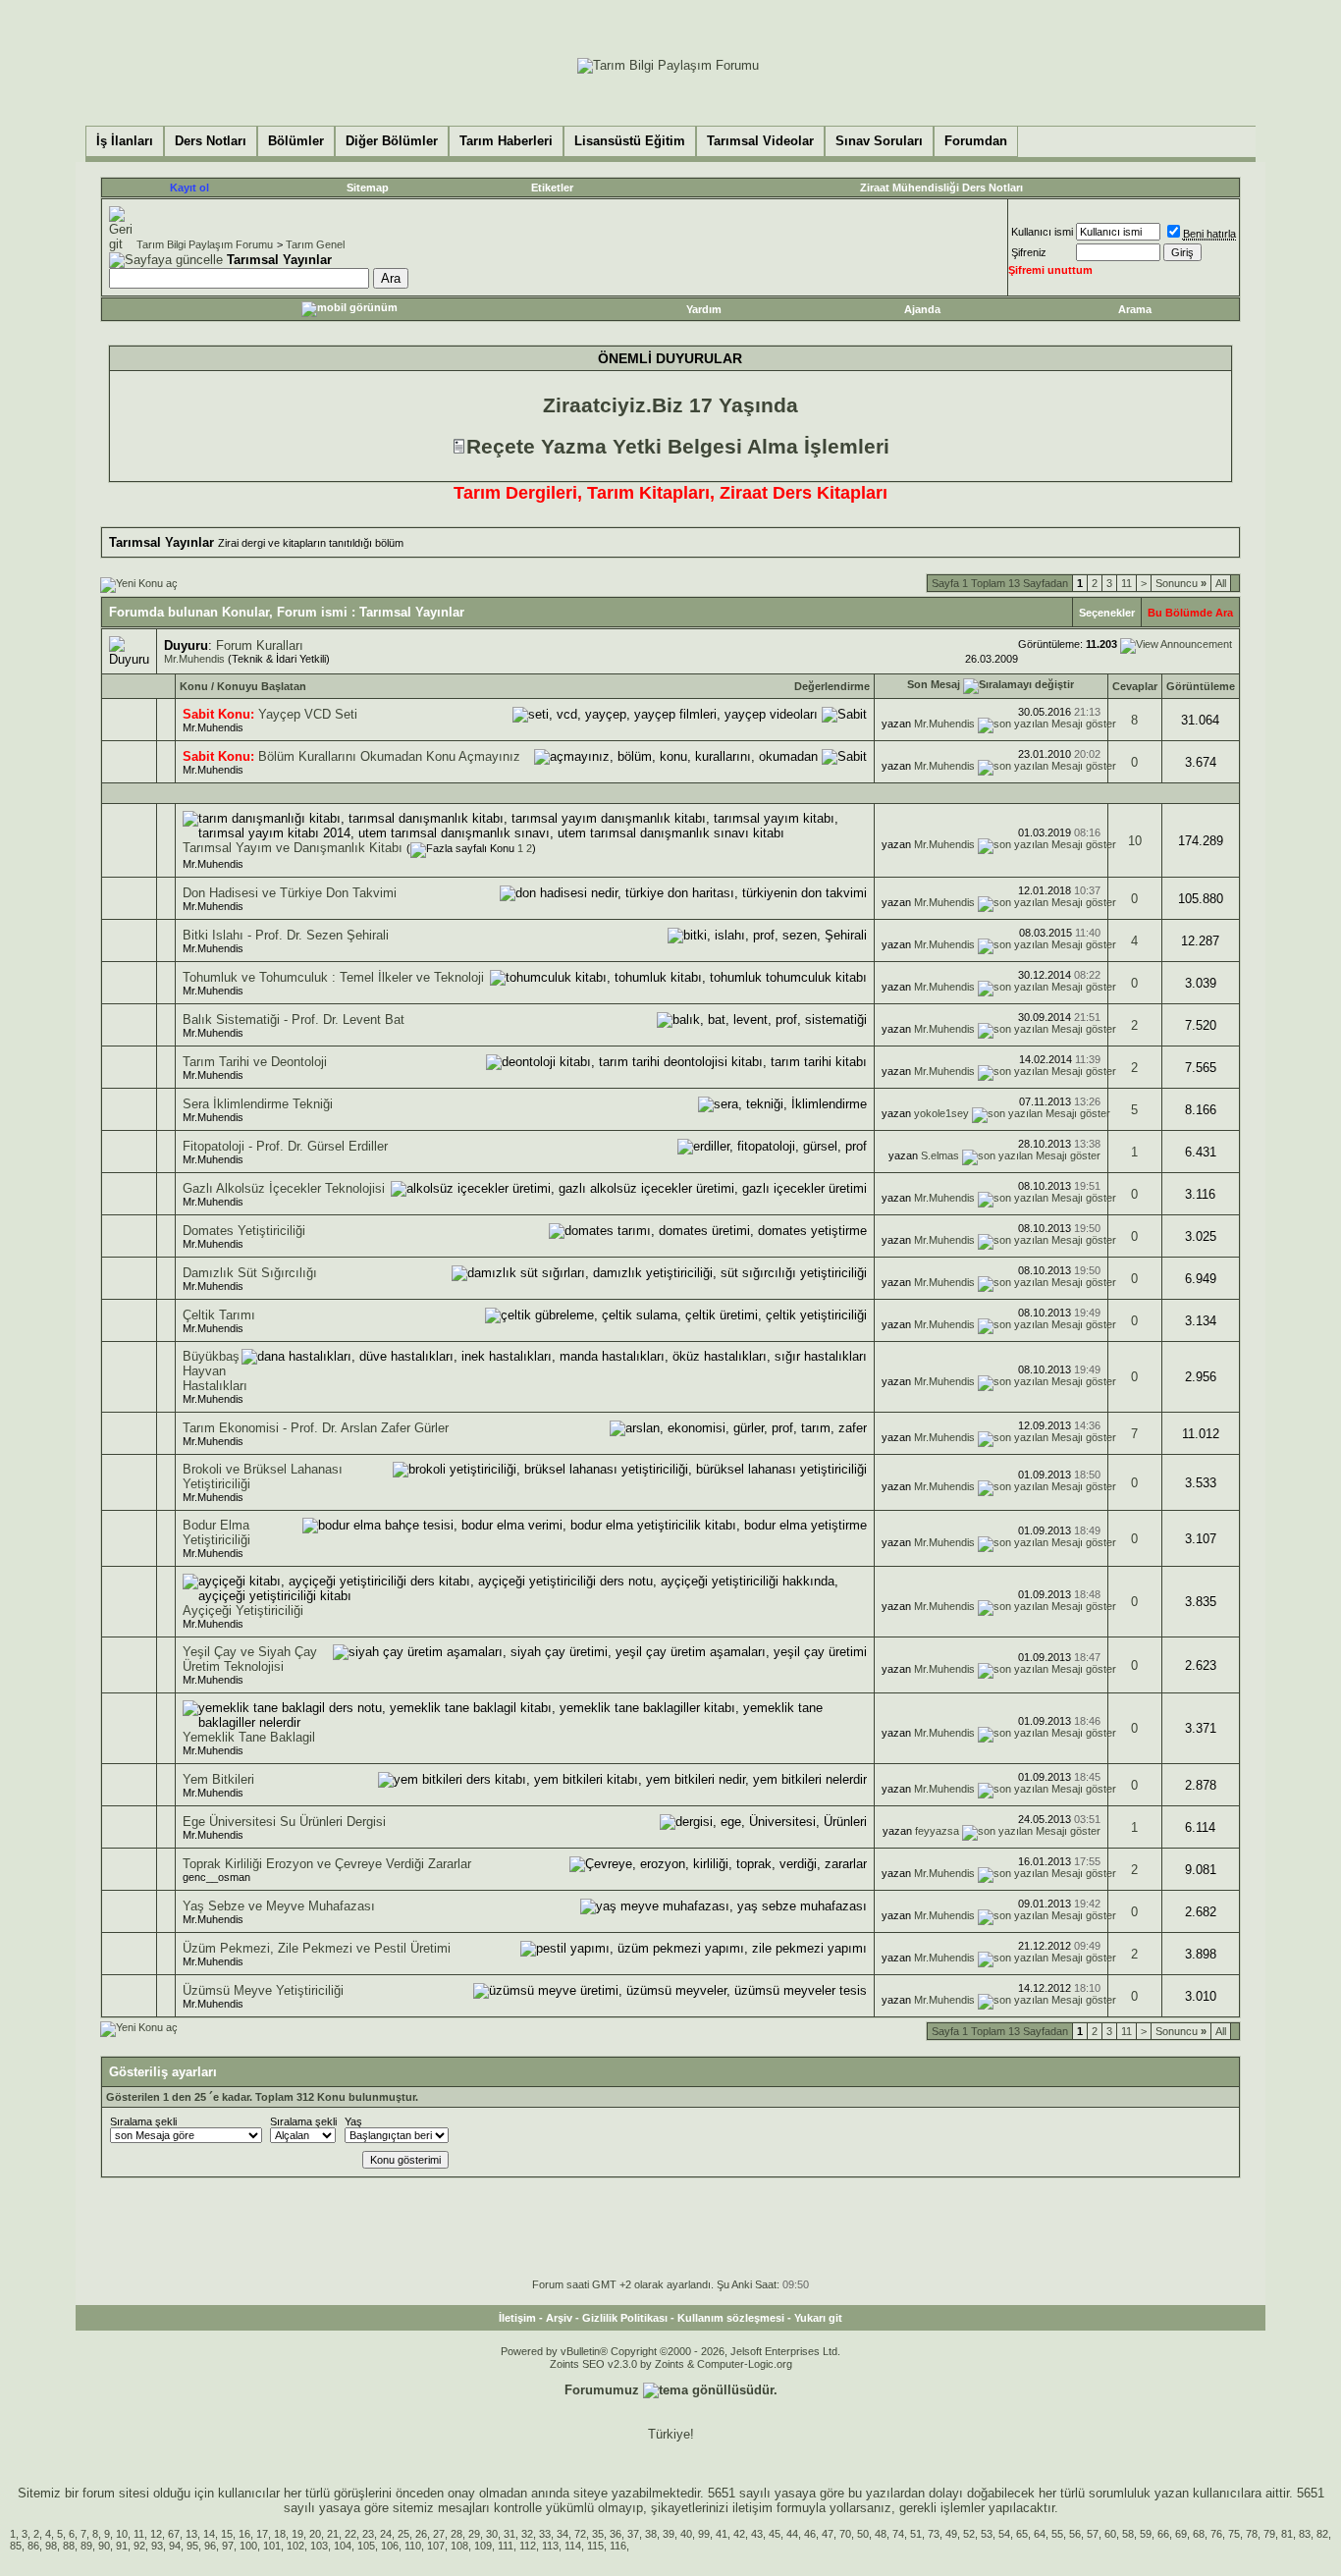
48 (881, 2534)
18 (280, 2534)
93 (157, 2546)
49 (951, 2534)
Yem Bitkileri (218, 1779)
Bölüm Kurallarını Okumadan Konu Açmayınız (389, 756)
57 (1093, 2534)
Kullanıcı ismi (1042, 232)
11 (1126, 583)
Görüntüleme (1201, 686)
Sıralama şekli (143, 2121)
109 (483, 2546)
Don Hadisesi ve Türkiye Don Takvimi (290, 893)
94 (175, 2546)
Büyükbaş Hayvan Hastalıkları (215, 1371)
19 (297, 2534)
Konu (194, 686)
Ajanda (922, 309)
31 (510, 2534)
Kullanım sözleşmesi (731, 2318)
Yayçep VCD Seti (308, 714)
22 (350, 2534)
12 (156, 2534)
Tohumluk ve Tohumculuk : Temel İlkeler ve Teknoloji (333, 977)
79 (1269, 2534)
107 (436, 2546)
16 (244, 2534)
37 (633, 2534)
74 (898, 2534)
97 (228, 2546)
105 (366, 2546)
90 (104, 2546)
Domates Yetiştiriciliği (244, 1231)
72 (580, 2534)
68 (1199, 2534)
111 (506, 2546)
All (1221, 583)
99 (704, 2534)
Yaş (353, 2121)
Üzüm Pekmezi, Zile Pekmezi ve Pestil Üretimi (317, 1948)
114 (573, 2546)
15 (227, 2534)
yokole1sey (941, 1113)
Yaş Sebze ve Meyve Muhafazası (279, 1906)
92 (139, 2546)
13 (191, 2534)
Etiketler (552, 188)
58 (1128, 2534)
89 (86, 2546)
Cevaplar (1135, 686)
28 (456, 2534)
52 (969, 2534)
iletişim (752, 2508)
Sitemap (368, 188)
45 (775, 2534)
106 (390, 2546)
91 (122, 2546)
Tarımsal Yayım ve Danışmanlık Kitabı (293, 848)
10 (1135, 841)
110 (413, 2546)
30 (492, 2534)
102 (295, 2546)
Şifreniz (1029, 252)
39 (669, 2534)
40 (686, 2534)
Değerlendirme (832, 686)
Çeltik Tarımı (219, 1315)
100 (248, 2546)
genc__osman (216, 1877)
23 (368, 2534)
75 (1234, 2534)
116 (618, 2546)
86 (33, 2546)
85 (16, 2546)
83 (1305, 2534)
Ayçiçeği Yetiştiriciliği (243, 1610)
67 (174, 2534)
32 (527, 2534)
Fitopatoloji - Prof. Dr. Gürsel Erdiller (285, 1146)
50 (863, 2534)
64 (1040, 2534)
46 (810, 2534)
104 (343, 2546)
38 (651, 2534)
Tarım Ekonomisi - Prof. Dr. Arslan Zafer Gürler (316, 1428)
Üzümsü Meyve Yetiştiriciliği (263, 1990)
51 (916, 2534)
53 (987, 2534)
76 (1216, 2534)
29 (474, 2534)
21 (333, 2534)
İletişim (517, 2318)
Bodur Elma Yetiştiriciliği (216, 1532)
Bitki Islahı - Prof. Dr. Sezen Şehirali (286, 935)
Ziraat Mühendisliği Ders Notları (941, 188)
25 (403, 2534)
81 (1287, 2534)
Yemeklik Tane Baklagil (249, 1737)
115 (595, 2546)
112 (528, 2546)
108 (459, 2546)
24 (386, 2534)
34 (563, 2534)
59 (1146, 2534)
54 (1004, 2534)
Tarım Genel (315, 244)
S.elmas (940, 1155)
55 (1057, 2534)
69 (1181, 2534)
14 (209, 2534)
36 (616, 2534)
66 (1163, 2534)
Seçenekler (1107, 613)
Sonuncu (1181, 583)
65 (1022, 2534)
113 (550, 2546)
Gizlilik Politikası (625, 2318)
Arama (1135, 309)
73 (934, 2534)
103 (319, 2546)
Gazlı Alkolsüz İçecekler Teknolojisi (284, 1188)
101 (272, 2546)
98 (51, 2546)
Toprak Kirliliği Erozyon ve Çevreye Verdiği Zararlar (327, 1864)
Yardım (704, 309)
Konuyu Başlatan (262, 686)
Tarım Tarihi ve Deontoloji (255, 1062)
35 (598, 2534)
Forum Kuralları (260, 645)
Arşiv (559, 2318)
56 (1075, 2534)
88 (69, 2546)
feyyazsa (937, 1831)
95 (192, 2546)
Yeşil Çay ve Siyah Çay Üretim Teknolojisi (250, 1659)
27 (439, 2534)
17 (262, 2534)
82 (1322, 2534)
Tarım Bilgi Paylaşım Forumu (205, 244)
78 (1252, 2534)
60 (1110, 2534)
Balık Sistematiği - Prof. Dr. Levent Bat (294, 1020)
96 (210, 2546)
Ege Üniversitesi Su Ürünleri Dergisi (284, 1822)
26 (421, 2534)
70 (845, 2534)
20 (315, 2534)
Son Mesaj (934, 684)
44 (792, 2534)
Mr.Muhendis (194, 659)
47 (828, 2534)
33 (545, 2534)
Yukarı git (818, 2318)
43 (757, 2534)
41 (722, 2534)
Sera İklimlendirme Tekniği (258, 1104)
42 (739, 2534)
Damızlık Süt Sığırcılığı (250, 1273)
